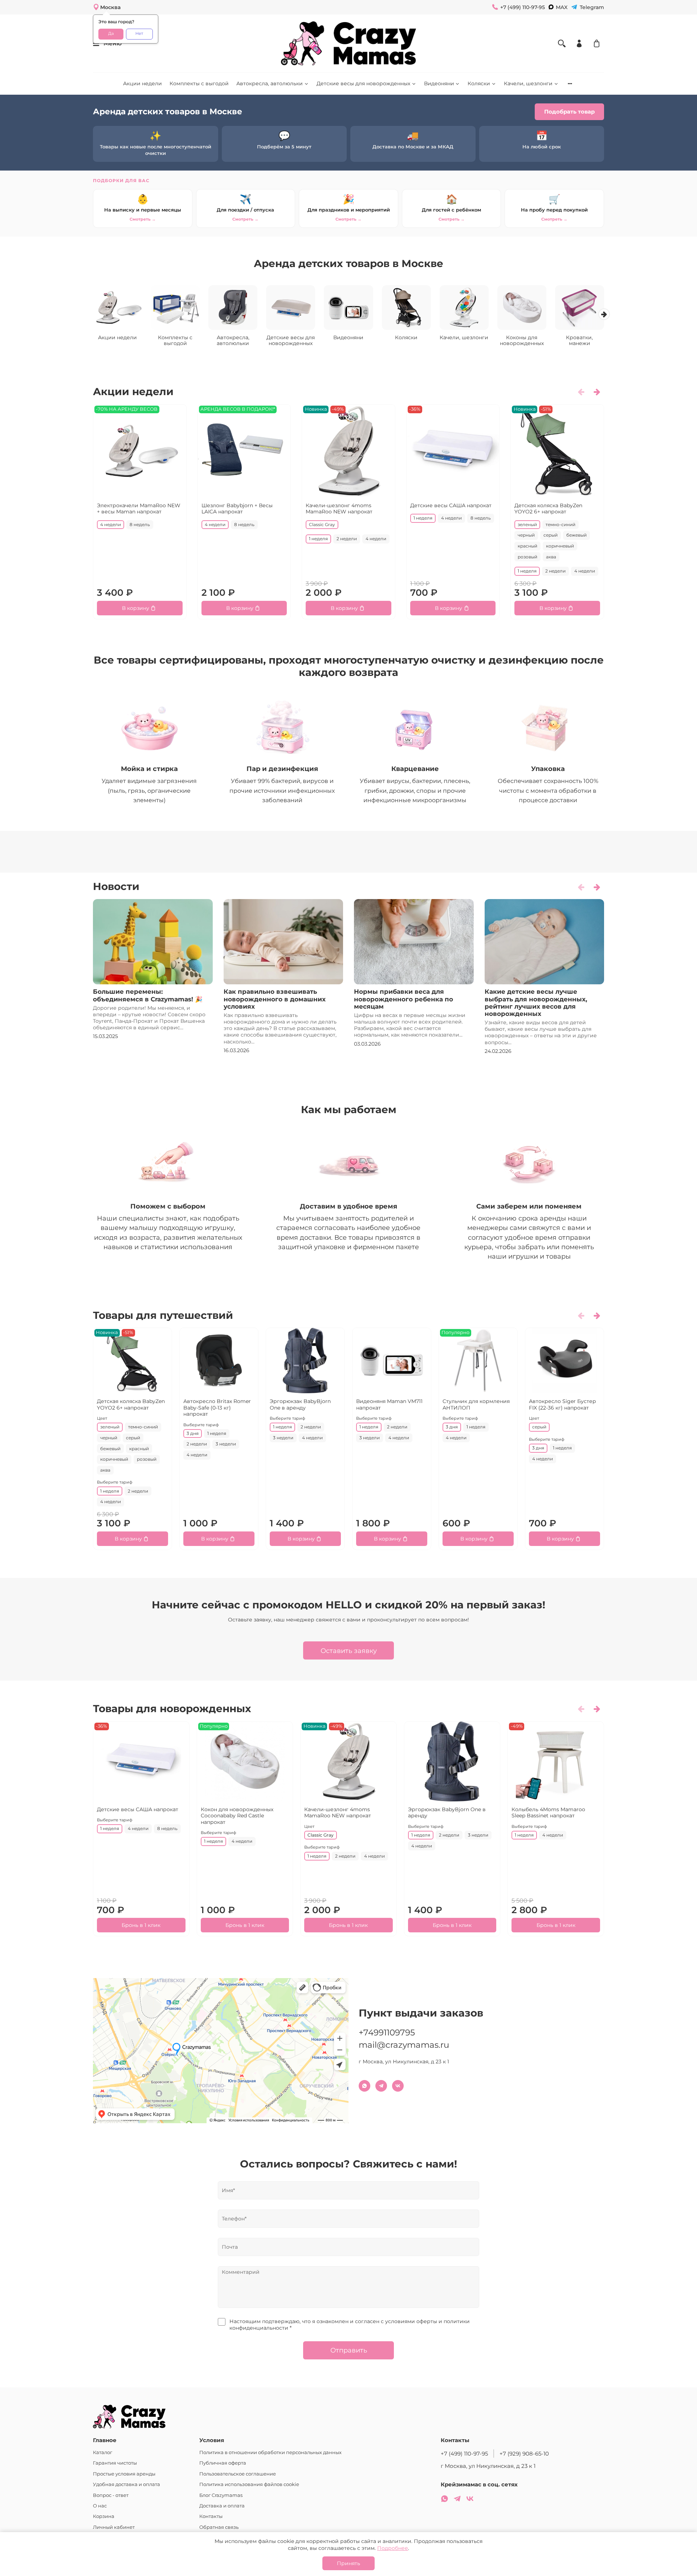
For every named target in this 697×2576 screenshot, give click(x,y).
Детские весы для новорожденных (363, 83)
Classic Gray (322, 524)
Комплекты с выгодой (199, 83)
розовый (527, 557)
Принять (348, 2563)
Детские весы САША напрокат (451, 505)
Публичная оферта (223, 2463)
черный (526, 535)
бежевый (576, 535)
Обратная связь (219, 2527)
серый (551, 535)
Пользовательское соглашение (238, 2474)
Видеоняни (439, 83)
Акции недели (142, 83)
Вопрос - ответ (111, 2495)
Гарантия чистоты (115, 2463)
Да (111, 34)
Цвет (102, 1418)
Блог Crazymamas (221, 2495)
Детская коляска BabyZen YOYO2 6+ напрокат (548, 508)
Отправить (349, 2350)
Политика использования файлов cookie (249, 2484)
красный (527, 546)
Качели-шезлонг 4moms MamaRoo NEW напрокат (339, 508)
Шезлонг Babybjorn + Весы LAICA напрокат (237, 508)
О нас (100, 2506)
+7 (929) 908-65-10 (524, 2454)
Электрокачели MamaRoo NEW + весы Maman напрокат (139, 508)
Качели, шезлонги (528, 83)
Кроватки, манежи (579, 340)
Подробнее (393, 2548)
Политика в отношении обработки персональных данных (270, 2452)
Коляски (479, 83)
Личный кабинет (114, 2527)
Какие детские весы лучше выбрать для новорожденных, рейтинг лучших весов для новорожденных (536, 1002)
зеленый (527, 524)
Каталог (103, 2452)
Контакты (211, 2516)
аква (551, 557)
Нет (139, 34)
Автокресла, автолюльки (270, 83)
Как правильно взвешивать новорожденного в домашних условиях (275, 999)
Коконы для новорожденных (522, 340)
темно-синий (561, 524)
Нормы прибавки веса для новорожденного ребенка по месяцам (403, 999)
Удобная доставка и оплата (127, 2484)
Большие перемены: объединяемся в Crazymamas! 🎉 (148, 995)
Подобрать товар (569, 112)
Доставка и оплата (222, 2506)
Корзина (104, 2516)
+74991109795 (387, 2033)
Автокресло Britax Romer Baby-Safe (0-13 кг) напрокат (217, 1408)
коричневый (560, 546)
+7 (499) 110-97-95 (464, 2454)
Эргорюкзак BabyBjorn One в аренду (300, 1404)
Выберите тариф (115, 1483)
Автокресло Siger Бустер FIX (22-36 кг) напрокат (563, 1404)
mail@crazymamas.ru (404, 2045)
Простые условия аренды (124, 2474)
